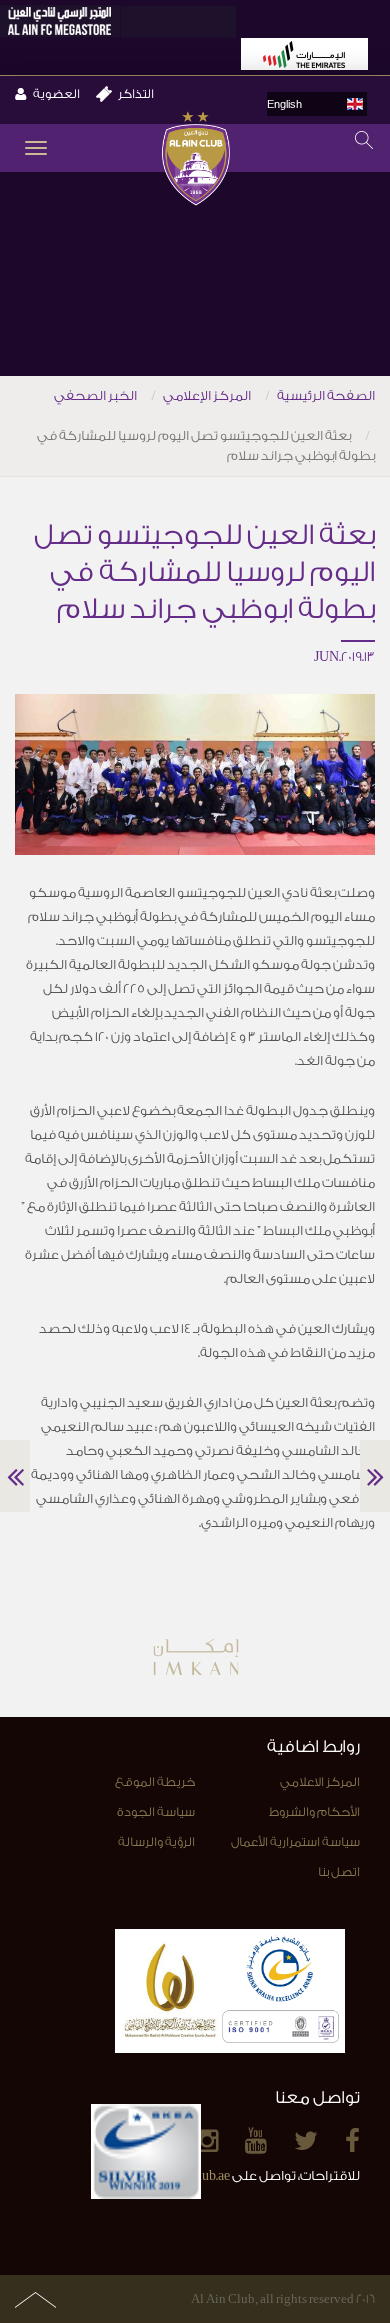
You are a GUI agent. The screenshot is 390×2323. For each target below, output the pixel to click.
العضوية (56, 94)
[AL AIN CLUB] (195, 160)
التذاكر (136, 94)
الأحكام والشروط (314, 1812)
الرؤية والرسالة (156, 1842)
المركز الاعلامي (320, 1782)
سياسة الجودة (156, 1812)
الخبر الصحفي (95, 395)
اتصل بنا (339, 1872)
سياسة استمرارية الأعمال (295, 1842)
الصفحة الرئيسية (326, 395)
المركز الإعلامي (207, 395)
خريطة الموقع (155, 1782)
